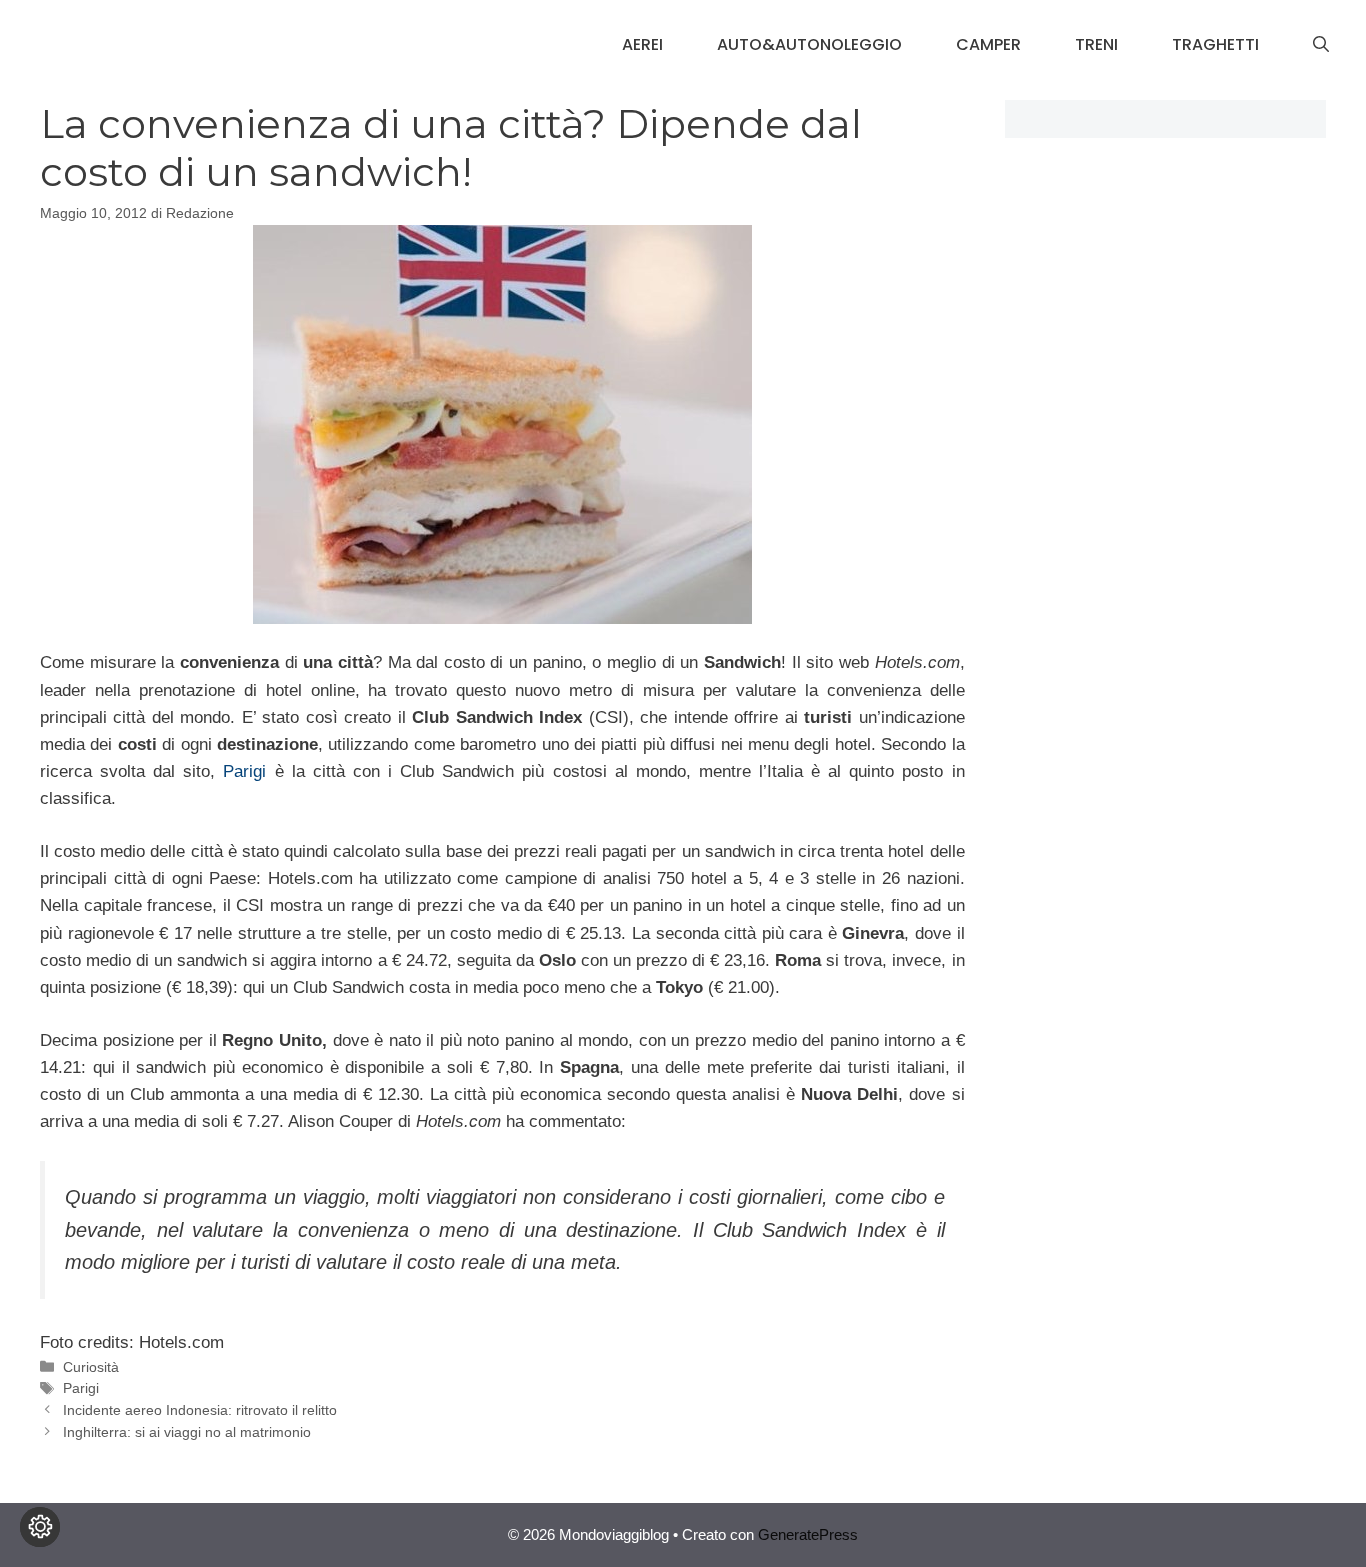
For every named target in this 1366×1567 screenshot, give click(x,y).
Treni (1096, 44)
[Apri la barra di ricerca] (1321, 45)
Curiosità (91, 1367)
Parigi (248, 771)
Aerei (642, 44)
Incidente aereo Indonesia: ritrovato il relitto (200, 1410)
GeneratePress (808, 1534)
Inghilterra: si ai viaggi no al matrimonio (187, 1432)
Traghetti (1215, 44)
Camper (988, 44)
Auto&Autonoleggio (809, 44)
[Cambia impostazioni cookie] (40, 1527)
